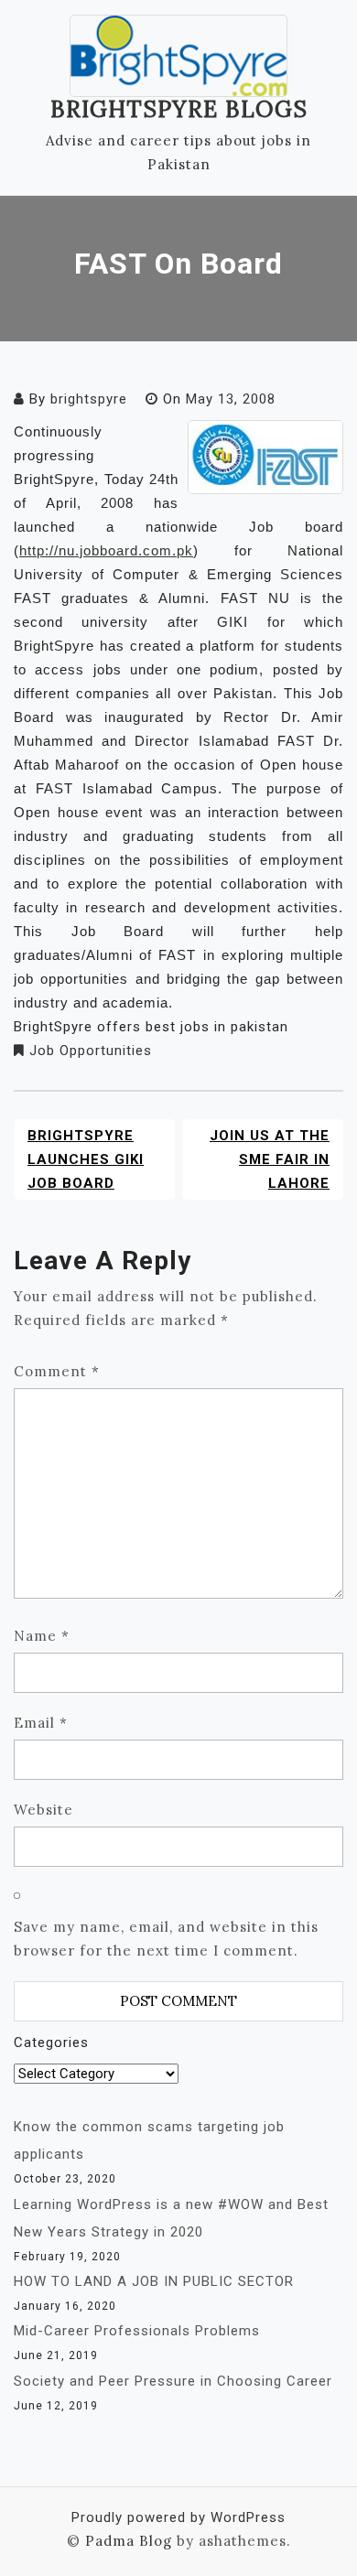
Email (41, 1723)
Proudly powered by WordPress (178, 2517)
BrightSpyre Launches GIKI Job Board (86, 1159)
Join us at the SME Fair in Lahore (270, 1159)
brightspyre (89, 399)
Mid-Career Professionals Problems (137, 2331)
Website (43, 1810)
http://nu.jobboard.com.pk (106, 550)
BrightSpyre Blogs (179, 109)
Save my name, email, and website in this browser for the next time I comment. (166, 1939)
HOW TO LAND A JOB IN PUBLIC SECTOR (154, 2281)
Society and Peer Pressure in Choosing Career (173, 2381)
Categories (51, 2042)
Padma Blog (129, 2541)
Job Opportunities (91, 1051)
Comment (57, 1371)
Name (42, 1636)
